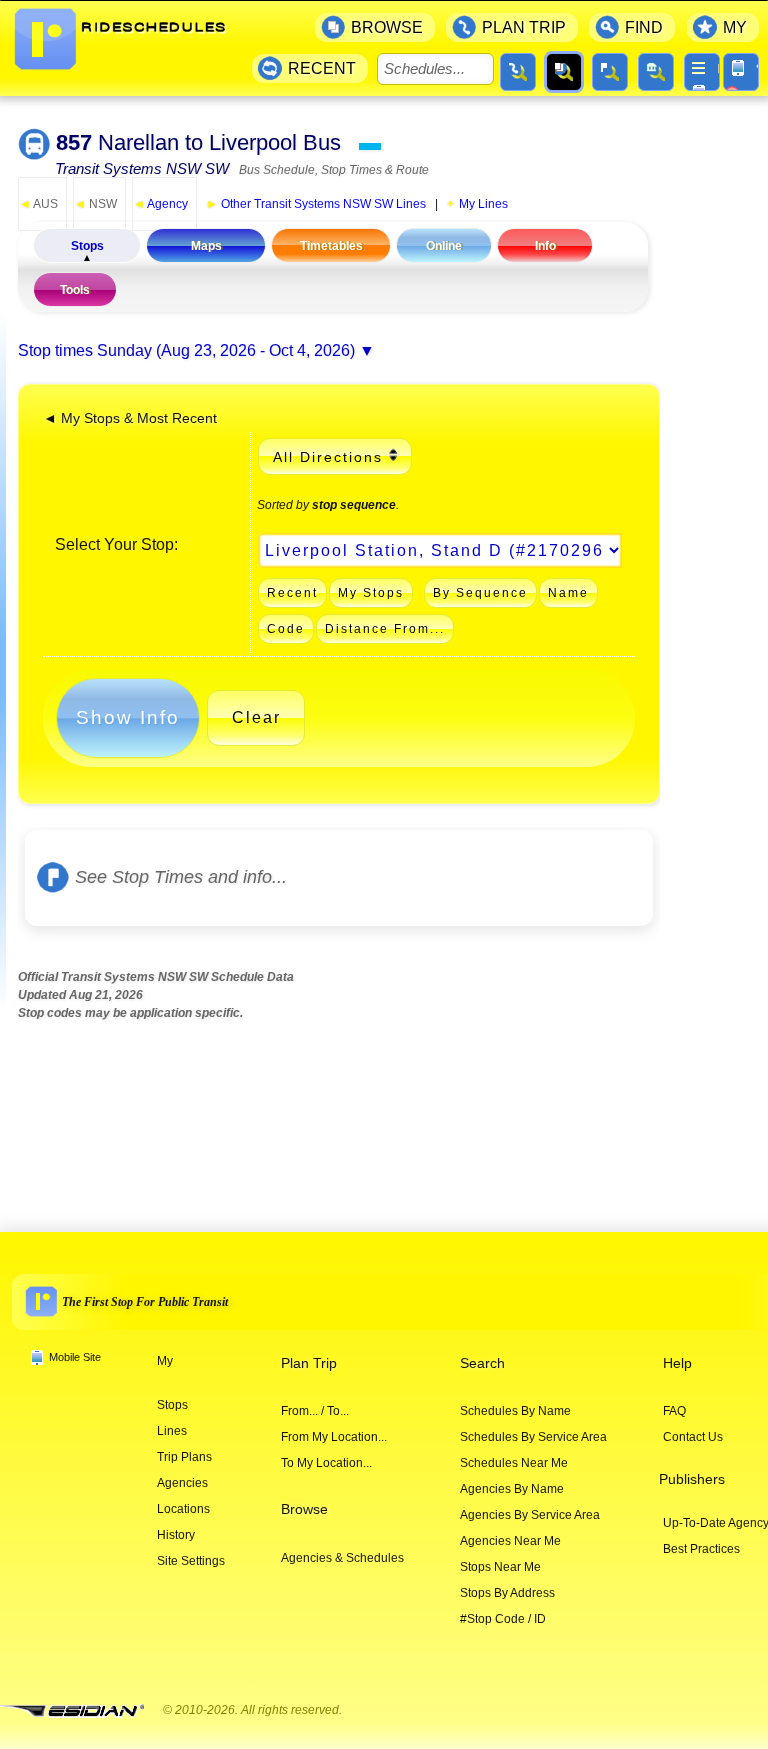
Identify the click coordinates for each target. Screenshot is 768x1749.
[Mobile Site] (741, 72)
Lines (172, 1431)
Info (545, 246)
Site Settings (191, 1561)
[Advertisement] (382, 1109)
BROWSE (387, 27)
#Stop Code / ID (503, 1619)
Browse (304, 1509)
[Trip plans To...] (518, 72)
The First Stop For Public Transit (145, 1302)
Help (677, 1363)
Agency (160, 204)
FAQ (674, 1411)
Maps (206, 246)
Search (482, 1363)
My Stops (371, 593)
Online (444, 246)
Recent (292, 593)
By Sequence (480, 593)
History (176, 1535)
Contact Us (693, 1437)
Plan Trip (309, 1363)
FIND (644, 27)
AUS (38, 204)
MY (735, 27)
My (165, 1361)
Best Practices (701, 1549)
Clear (256, 717)
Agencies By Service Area (530, 1515)
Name (568, 593)
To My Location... (326, 1463)
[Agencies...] (656, 72)
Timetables (331, 246)
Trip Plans (184, 1457)
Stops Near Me (500, 1567)
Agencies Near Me (510, 1541)
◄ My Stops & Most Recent (130, 418)
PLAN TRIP (524, 27)
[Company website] (80, 1711)
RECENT (322, 68)
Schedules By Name (515, 1411)
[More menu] (702, 72)
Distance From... (385, 629)
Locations (183, 1509)
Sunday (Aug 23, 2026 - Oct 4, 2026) (226, 350)
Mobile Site (75, 1357)
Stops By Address (507, 1593)
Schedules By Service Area (533, 1437)
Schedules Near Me (514, 1463)
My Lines (483, 204)
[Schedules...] (564, 72)
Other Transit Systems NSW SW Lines (316, 204)
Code (286, 629)
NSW (95, 204)
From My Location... (334, 1437)
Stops (87, 246)
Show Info (128, 717)
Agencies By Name (512, 1489)
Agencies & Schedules (342, 1558)
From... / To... (315, 1411)
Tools (75, 290)
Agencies (182, 1483)
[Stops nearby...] (610, 72)
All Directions (328, 457)
